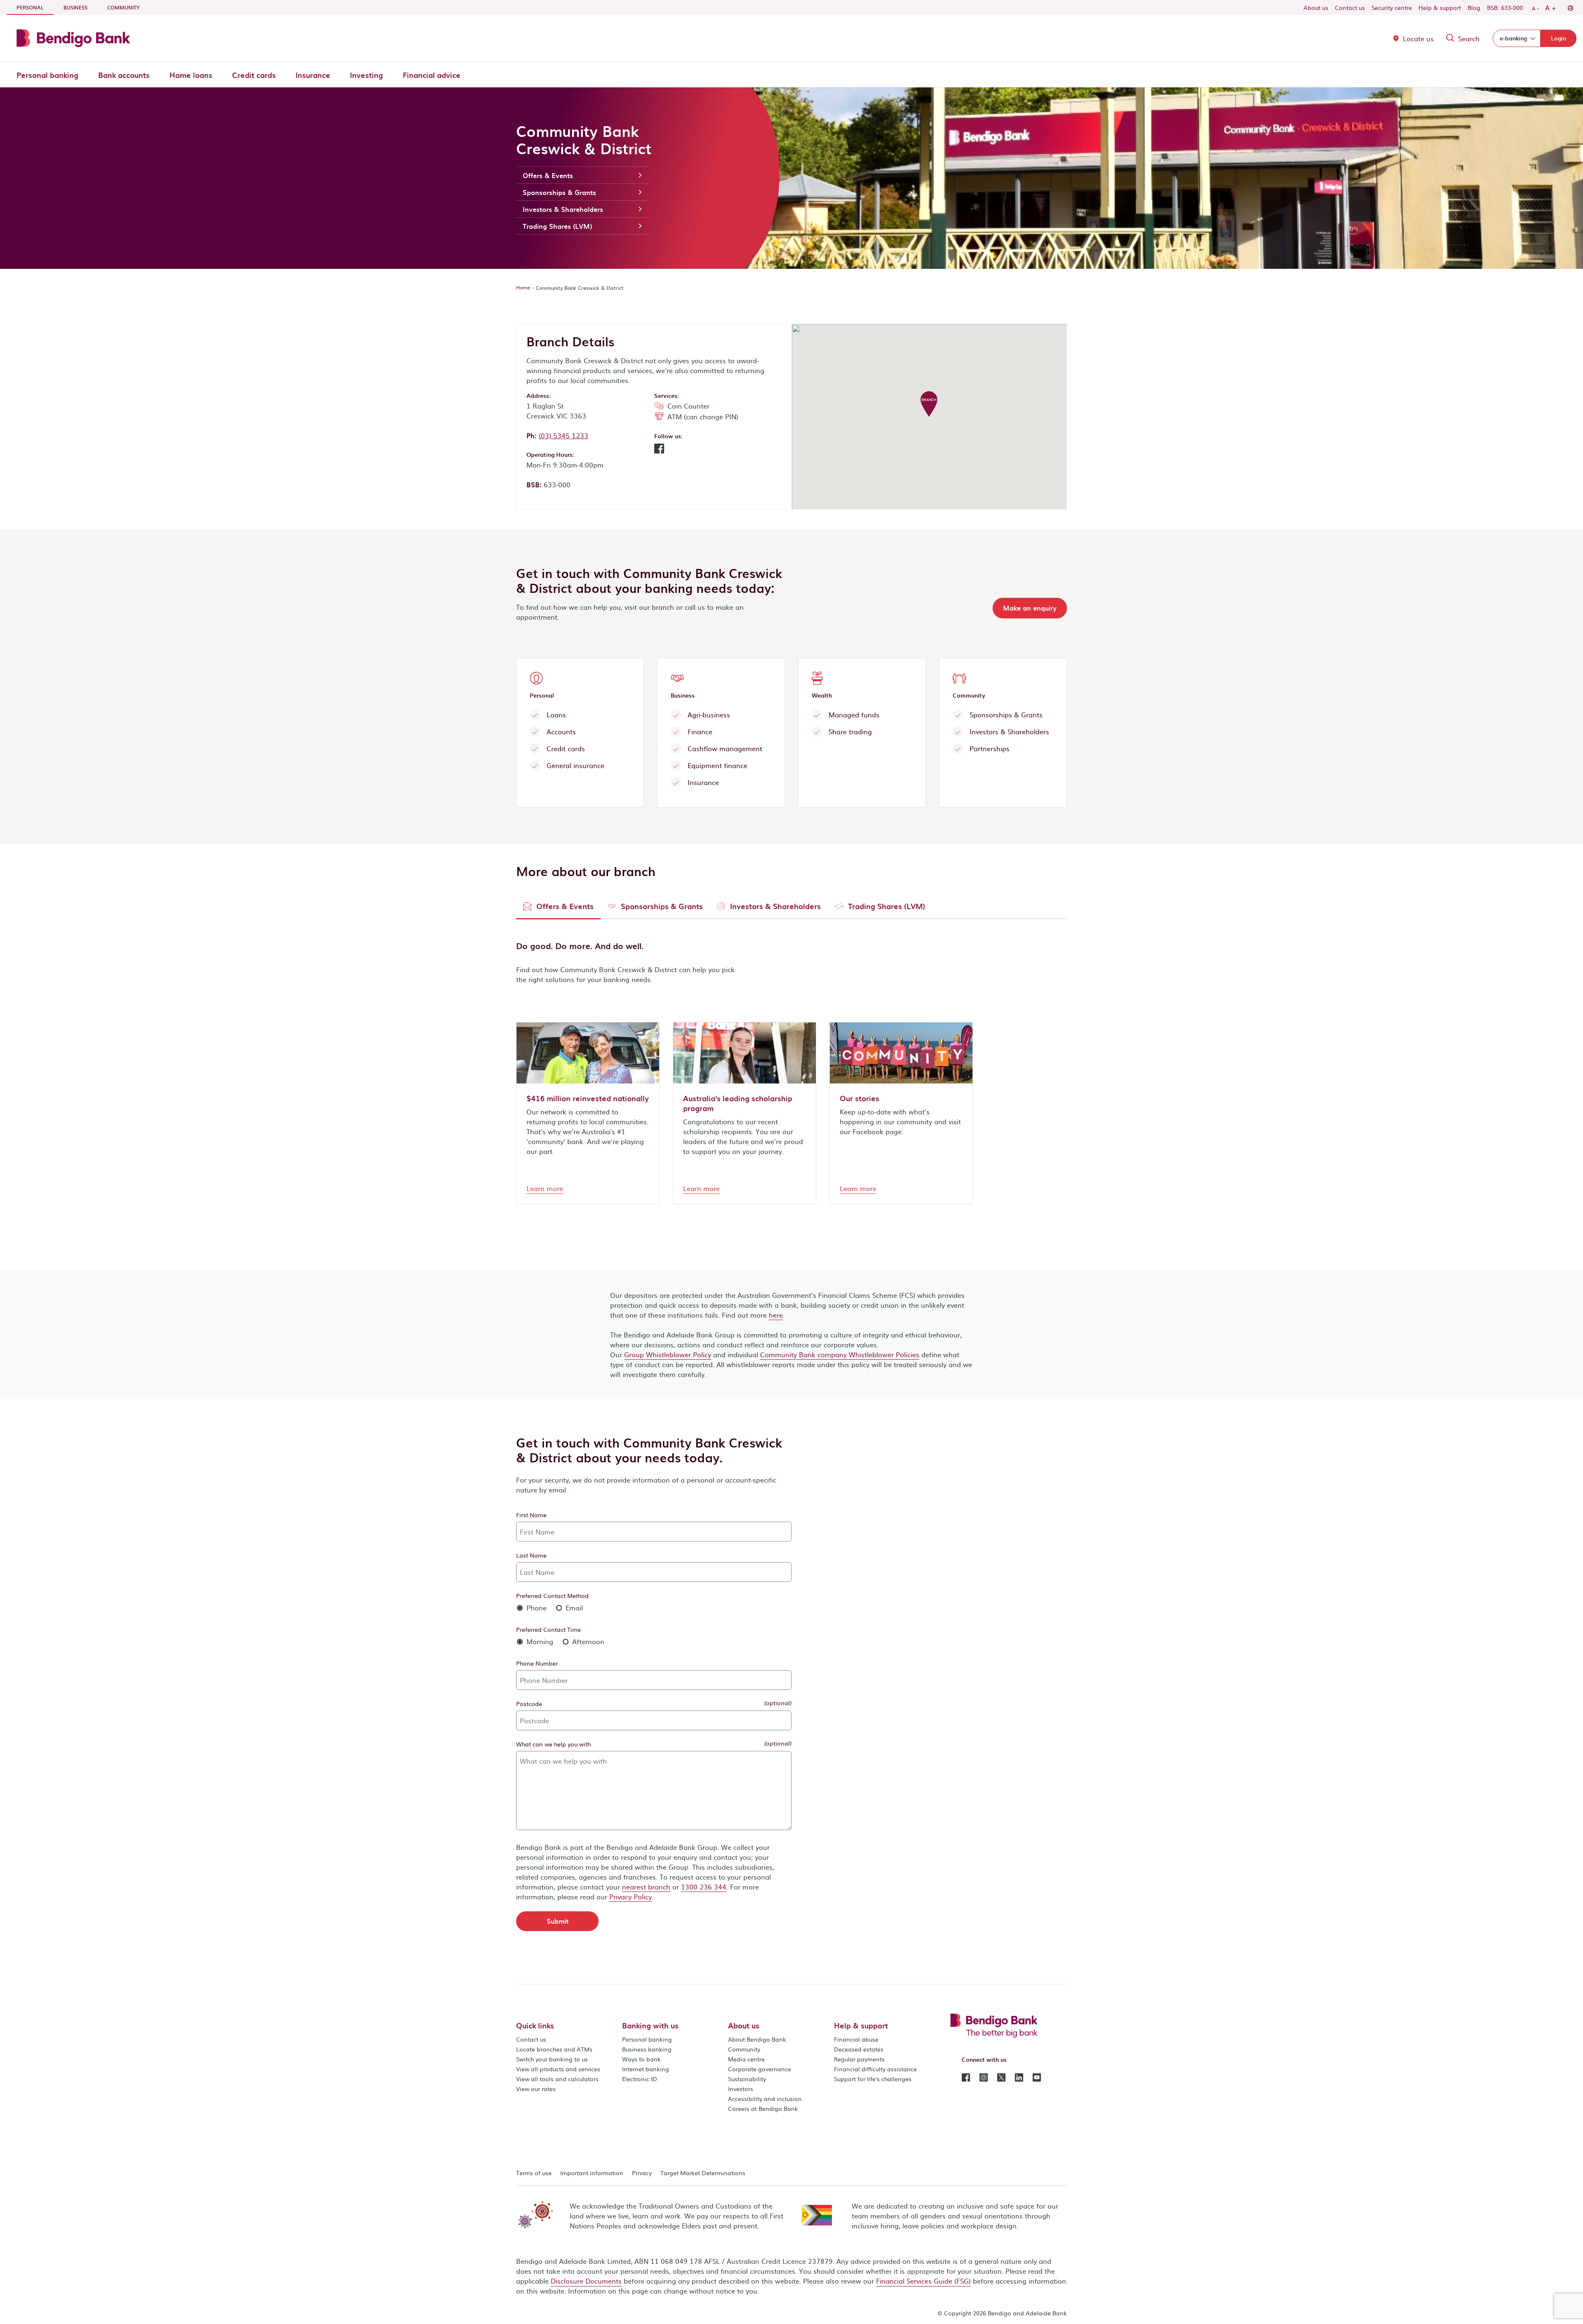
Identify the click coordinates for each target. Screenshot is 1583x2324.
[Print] (1570, 7)
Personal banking (47, 75)
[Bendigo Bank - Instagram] (984, 2077)
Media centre (746, 2059)
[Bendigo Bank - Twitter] (1001, 2077)
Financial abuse (856, 2039)
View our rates (536, 2089)
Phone (535, 1607)
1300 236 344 (704, 1887)
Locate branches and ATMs (554, 2049)
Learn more (545, 1188)
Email (573, 1607)
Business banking (647, 2049)
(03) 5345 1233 (564, 435)
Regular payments (859, 2059)
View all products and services (558, 2069)
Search (1469, 38)
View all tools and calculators (557, 2079)
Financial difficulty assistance (875, 2069)
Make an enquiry (1030, 608)
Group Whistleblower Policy (668, 1354)
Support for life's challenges (873, 2079)
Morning (539, 1641)
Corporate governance (760, 2069)
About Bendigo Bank (757, 2039)
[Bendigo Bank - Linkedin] (1019, 2077)
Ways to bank (641, 2059)
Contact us (1350, 7)
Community (123, 7)
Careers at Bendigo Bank (763, 2108)
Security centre (1392, 7)
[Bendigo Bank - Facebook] (966, 2077)
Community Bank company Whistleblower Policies (840, 1354)
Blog (1474, 7)
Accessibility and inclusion (765, 2098)
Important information (592, 2173)
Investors (741, 2089)
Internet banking (646, 2069)
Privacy (642, 2173)
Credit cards (254, 75)
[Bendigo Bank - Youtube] (1037, 2077)
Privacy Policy (631, 1896)
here (776, 1315)
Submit (558, 1921)
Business (75, 7)
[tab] (558, 908)
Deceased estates (859, 2049)
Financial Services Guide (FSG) (923, 2281)
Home (523, 287)
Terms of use (534, 2173)
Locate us (1418, 38)
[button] (659, 451)
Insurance (313, 75)
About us (1316, 7)
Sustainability (747, 2079)
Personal (35, 7)
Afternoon (587, 1641)
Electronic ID (640, 2079)
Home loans (191, 75)
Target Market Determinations (703, 2173)
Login (1558, 38)
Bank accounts (124, 75)
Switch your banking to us (552, 2059)
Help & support (1440, 7)
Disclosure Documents (586, 2281)
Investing (366, 75)
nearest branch (646, 1887)
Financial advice (432, 75)
